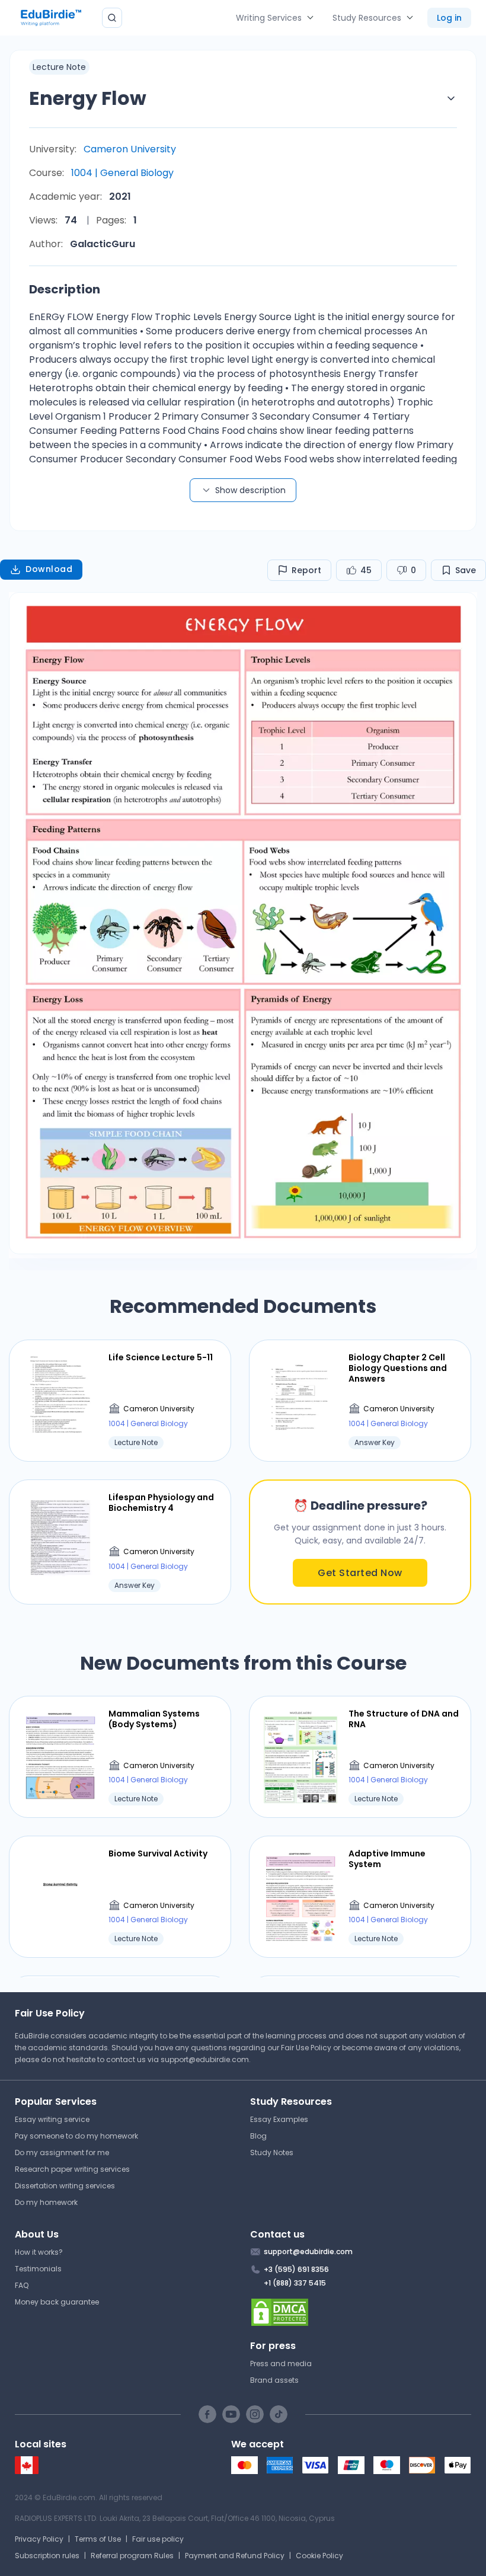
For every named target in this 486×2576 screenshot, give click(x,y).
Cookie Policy (319, 2556)
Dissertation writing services (65, 2186)
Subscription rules (47, 2556)
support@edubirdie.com (205, 2059)
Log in (449, 18)
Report (306, 570)
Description (65, 289)
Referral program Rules (132, 2556)
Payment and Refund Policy (235, 2556)
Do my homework (46, 2202)
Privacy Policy (39, 2539)
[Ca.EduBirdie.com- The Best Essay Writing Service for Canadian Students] (27, 2471)
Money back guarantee (57, 2302)
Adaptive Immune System (387, 1859)
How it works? (39, 2252)
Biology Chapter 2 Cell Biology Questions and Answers (398, 1368)
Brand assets (274, 2380)
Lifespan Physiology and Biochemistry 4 (161, 1503)
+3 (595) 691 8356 (296, 2269)
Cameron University (130, 149)
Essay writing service (52, 2119)
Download (49, 569)
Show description (250, 490)
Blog (258, 2136)
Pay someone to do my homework (76, 2136)
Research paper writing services (72, 2169)
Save (466, 570)
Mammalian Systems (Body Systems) (154, 1719)
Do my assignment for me (62, 2152)
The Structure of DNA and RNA (404, 1719)
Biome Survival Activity (158, 1853)
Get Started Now (360, 1573)
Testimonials (38, 2269)
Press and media (281, 2364)
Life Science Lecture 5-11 (161, 1357)
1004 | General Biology (122, 173)
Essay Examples (279, 2119)
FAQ (22, 2285)
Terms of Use (98, 2539)
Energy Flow (88, 98)
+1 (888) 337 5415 (295, 2283)
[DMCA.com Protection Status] (361, 2312)
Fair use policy (158, 2539)
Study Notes (272, 2152)
